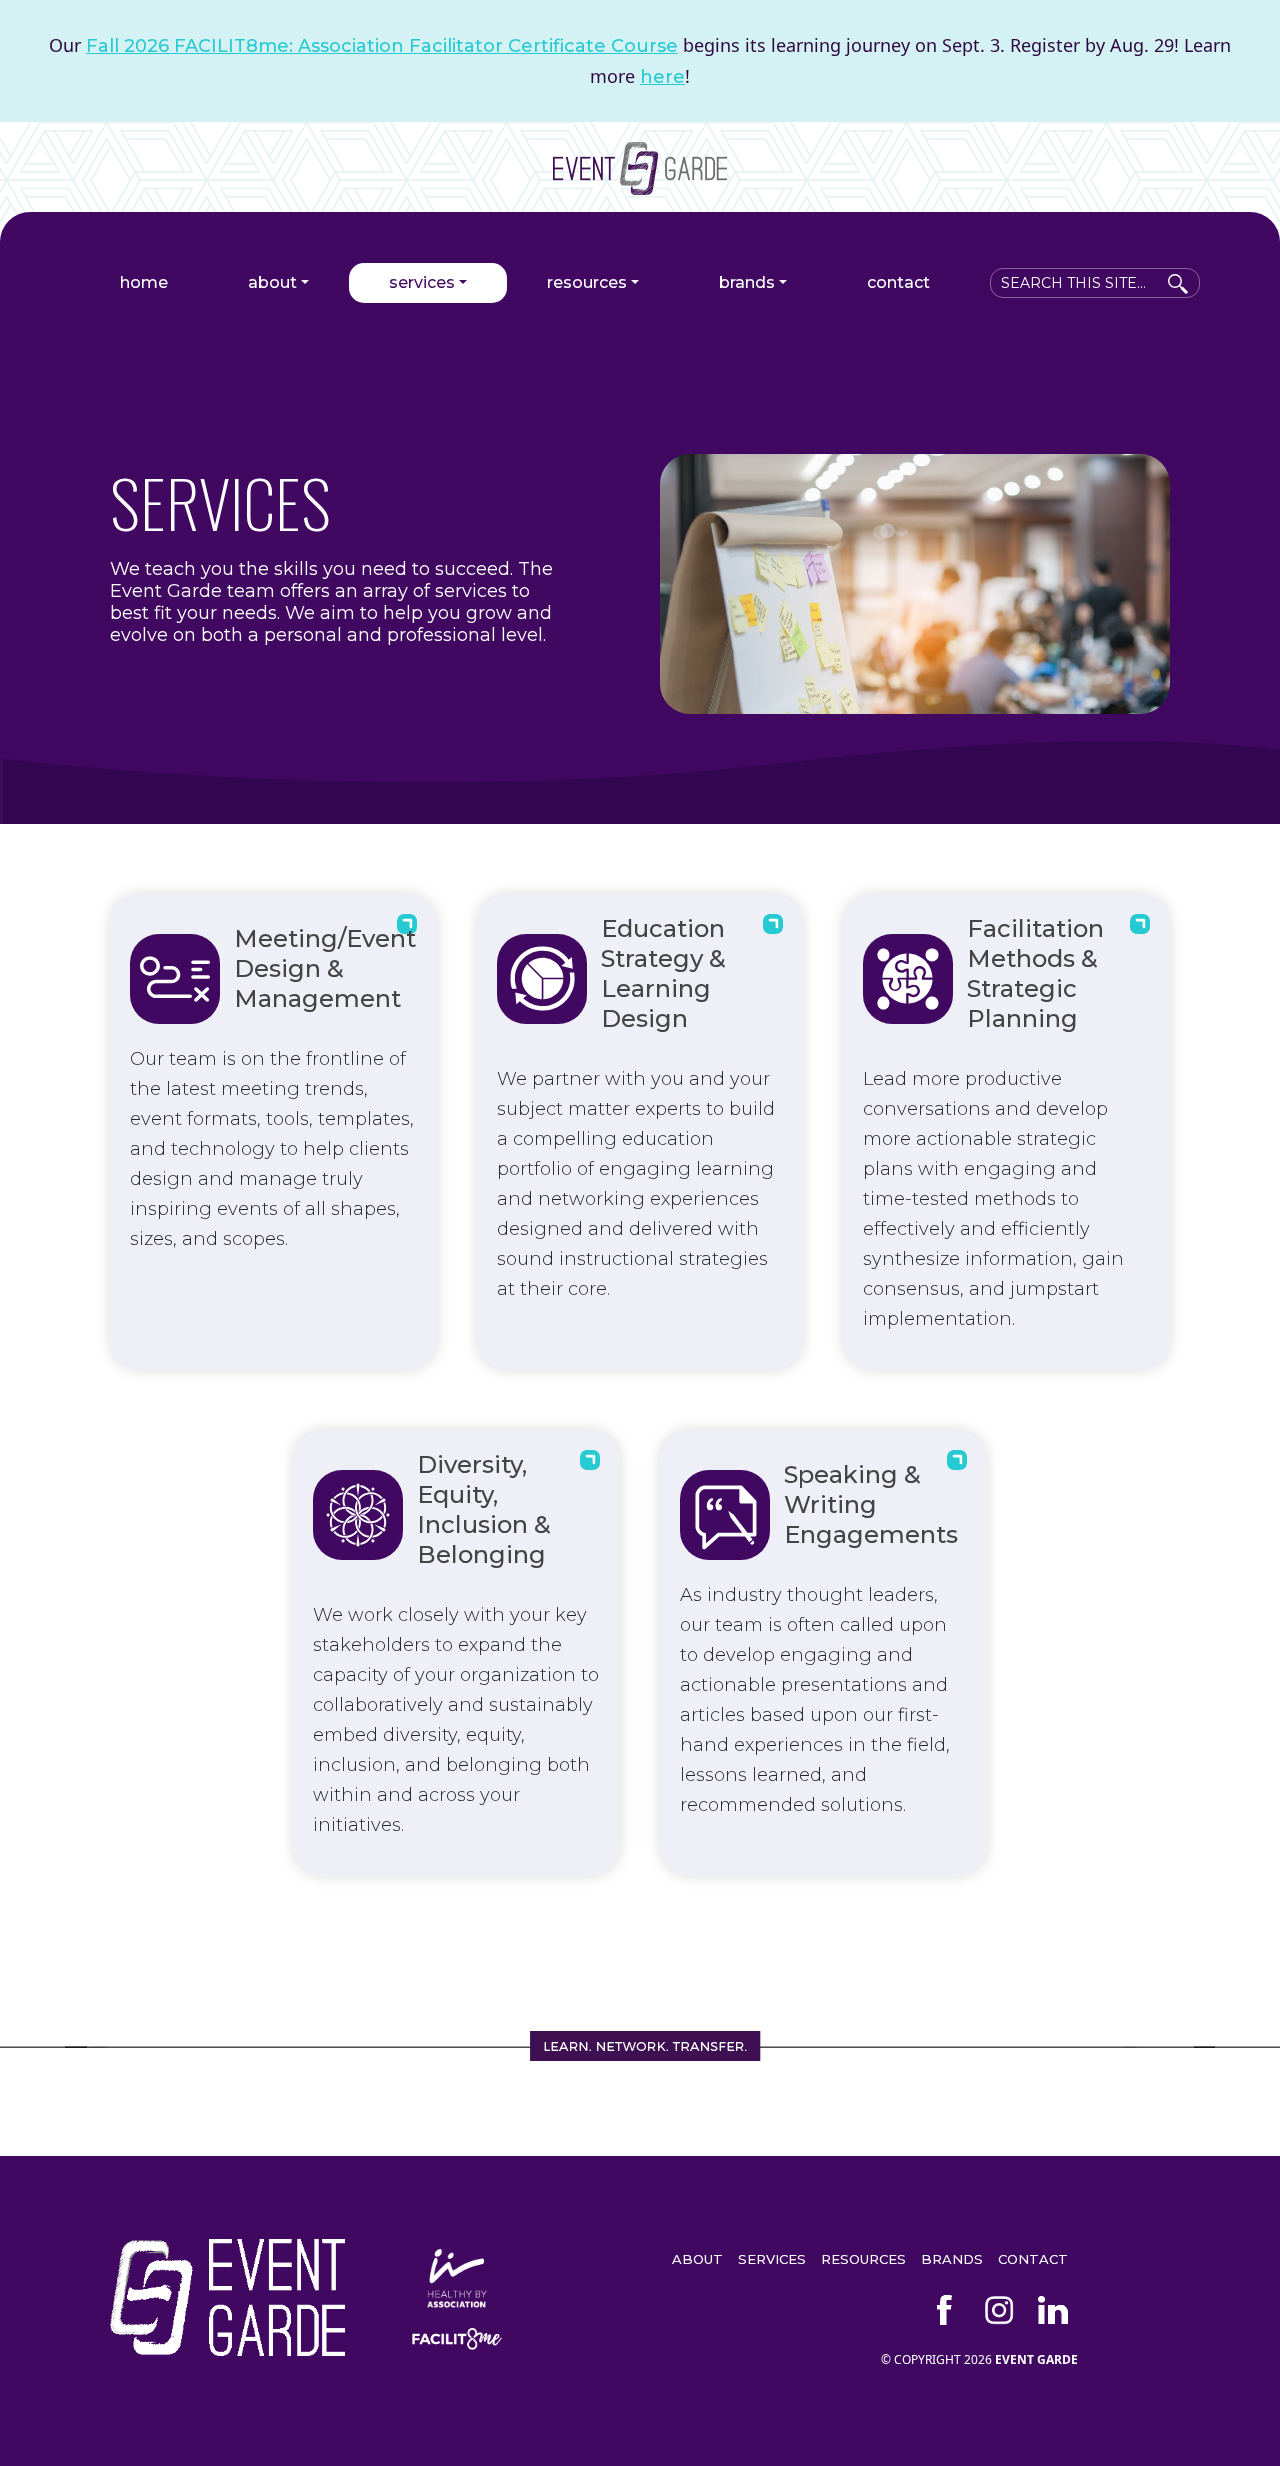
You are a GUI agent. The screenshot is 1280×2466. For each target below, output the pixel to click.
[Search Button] (1178, 280)
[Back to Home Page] (640, 187)
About (272, 282)
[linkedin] (1053, 2310)
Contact (898, 282)
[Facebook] (945, 2310)
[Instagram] (999, 2310)
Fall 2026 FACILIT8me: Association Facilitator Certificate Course (382, 46)
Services (422, 282)
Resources (587, 282)
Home (144, 282)
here (662, 77)
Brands (747, 282)
